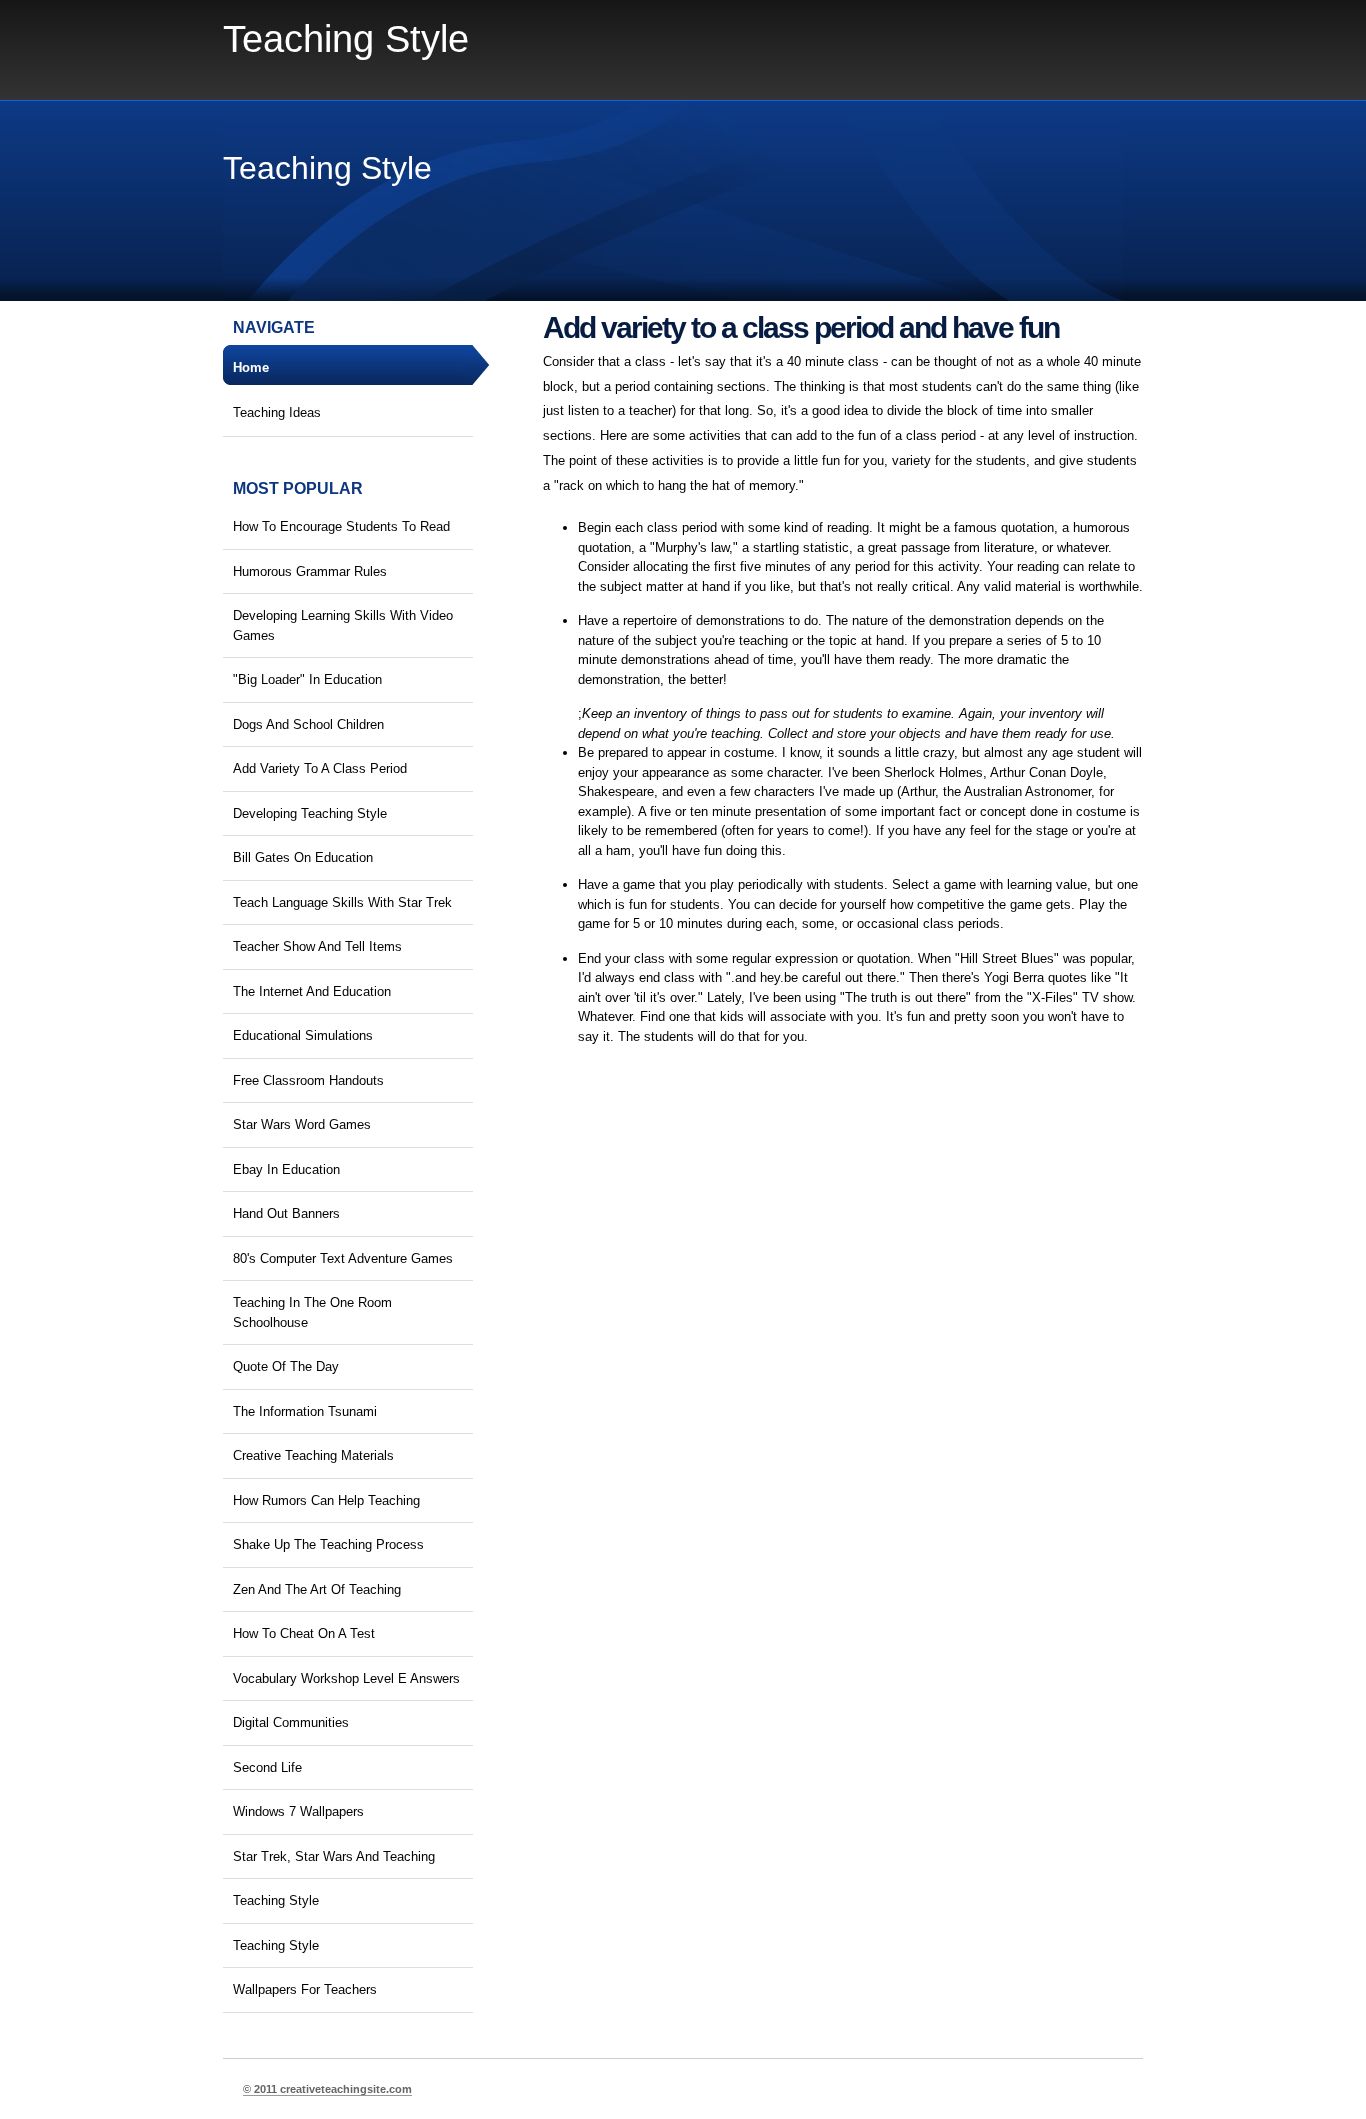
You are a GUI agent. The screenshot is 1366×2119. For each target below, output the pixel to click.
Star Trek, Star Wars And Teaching (334, 1856)
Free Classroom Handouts (308, 1080)
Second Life (267, 1767)
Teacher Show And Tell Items (317, 946)
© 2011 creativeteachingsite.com (327, 2089)
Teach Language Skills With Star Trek (342, 902)
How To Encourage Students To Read (341, 526)
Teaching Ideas (277, 412)
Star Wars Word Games (302, 1124)
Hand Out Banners (286, 1213)
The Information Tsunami (305, 1411)
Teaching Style (346, 39)
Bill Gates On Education (303, 857)
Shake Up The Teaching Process (328, 1544)
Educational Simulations (303, 1035)
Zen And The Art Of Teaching (317, 1589)
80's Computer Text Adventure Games (343, 1258)
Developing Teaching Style (310, 813)
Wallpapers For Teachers (305, 1989)
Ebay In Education (286, 1169)
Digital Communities (291, 1722)
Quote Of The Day (286, 1366)
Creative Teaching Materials (313, 1455)
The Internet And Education (312, 991)
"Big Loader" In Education (307, 679)
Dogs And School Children (308, 724)
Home (251, 367)
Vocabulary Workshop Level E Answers (346, 1678)
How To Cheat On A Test (304, 1633)
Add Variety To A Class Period (320, 768)
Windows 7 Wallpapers (298, 1811)
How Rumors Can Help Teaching (326, 1500)
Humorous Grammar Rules (310, 571)
